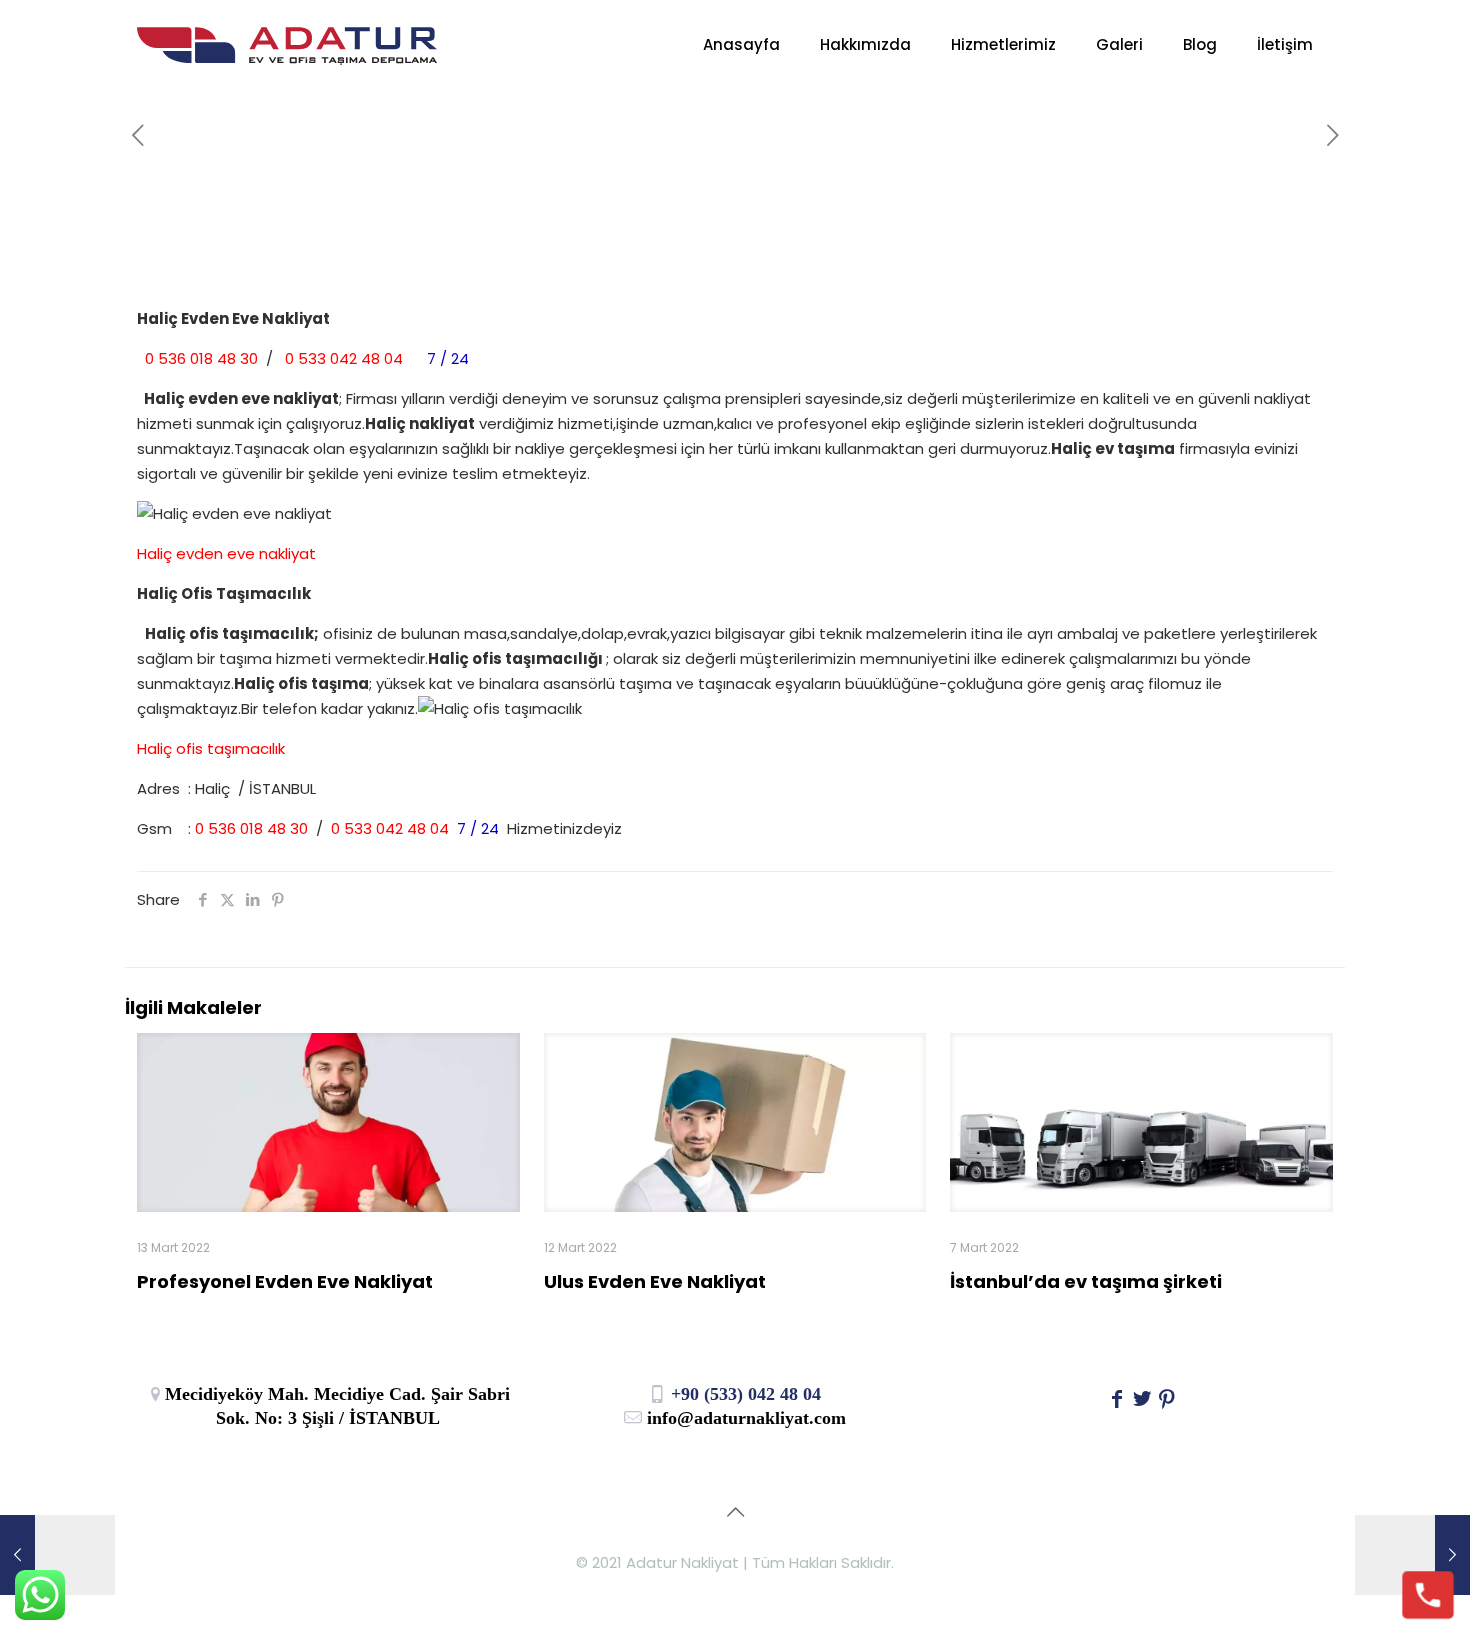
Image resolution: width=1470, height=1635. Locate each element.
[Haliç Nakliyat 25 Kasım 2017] (1412, 1555)
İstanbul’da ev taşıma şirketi (1086, 1281)
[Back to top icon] (735, 1512)
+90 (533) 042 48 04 (743, 1394)
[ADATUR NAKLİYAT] (287, 45)
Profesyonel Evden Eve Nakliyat (285, 1281)
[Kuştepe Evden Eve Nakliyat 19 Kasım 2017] (57, 1555)
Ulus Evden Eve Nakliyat (655, 1281)
